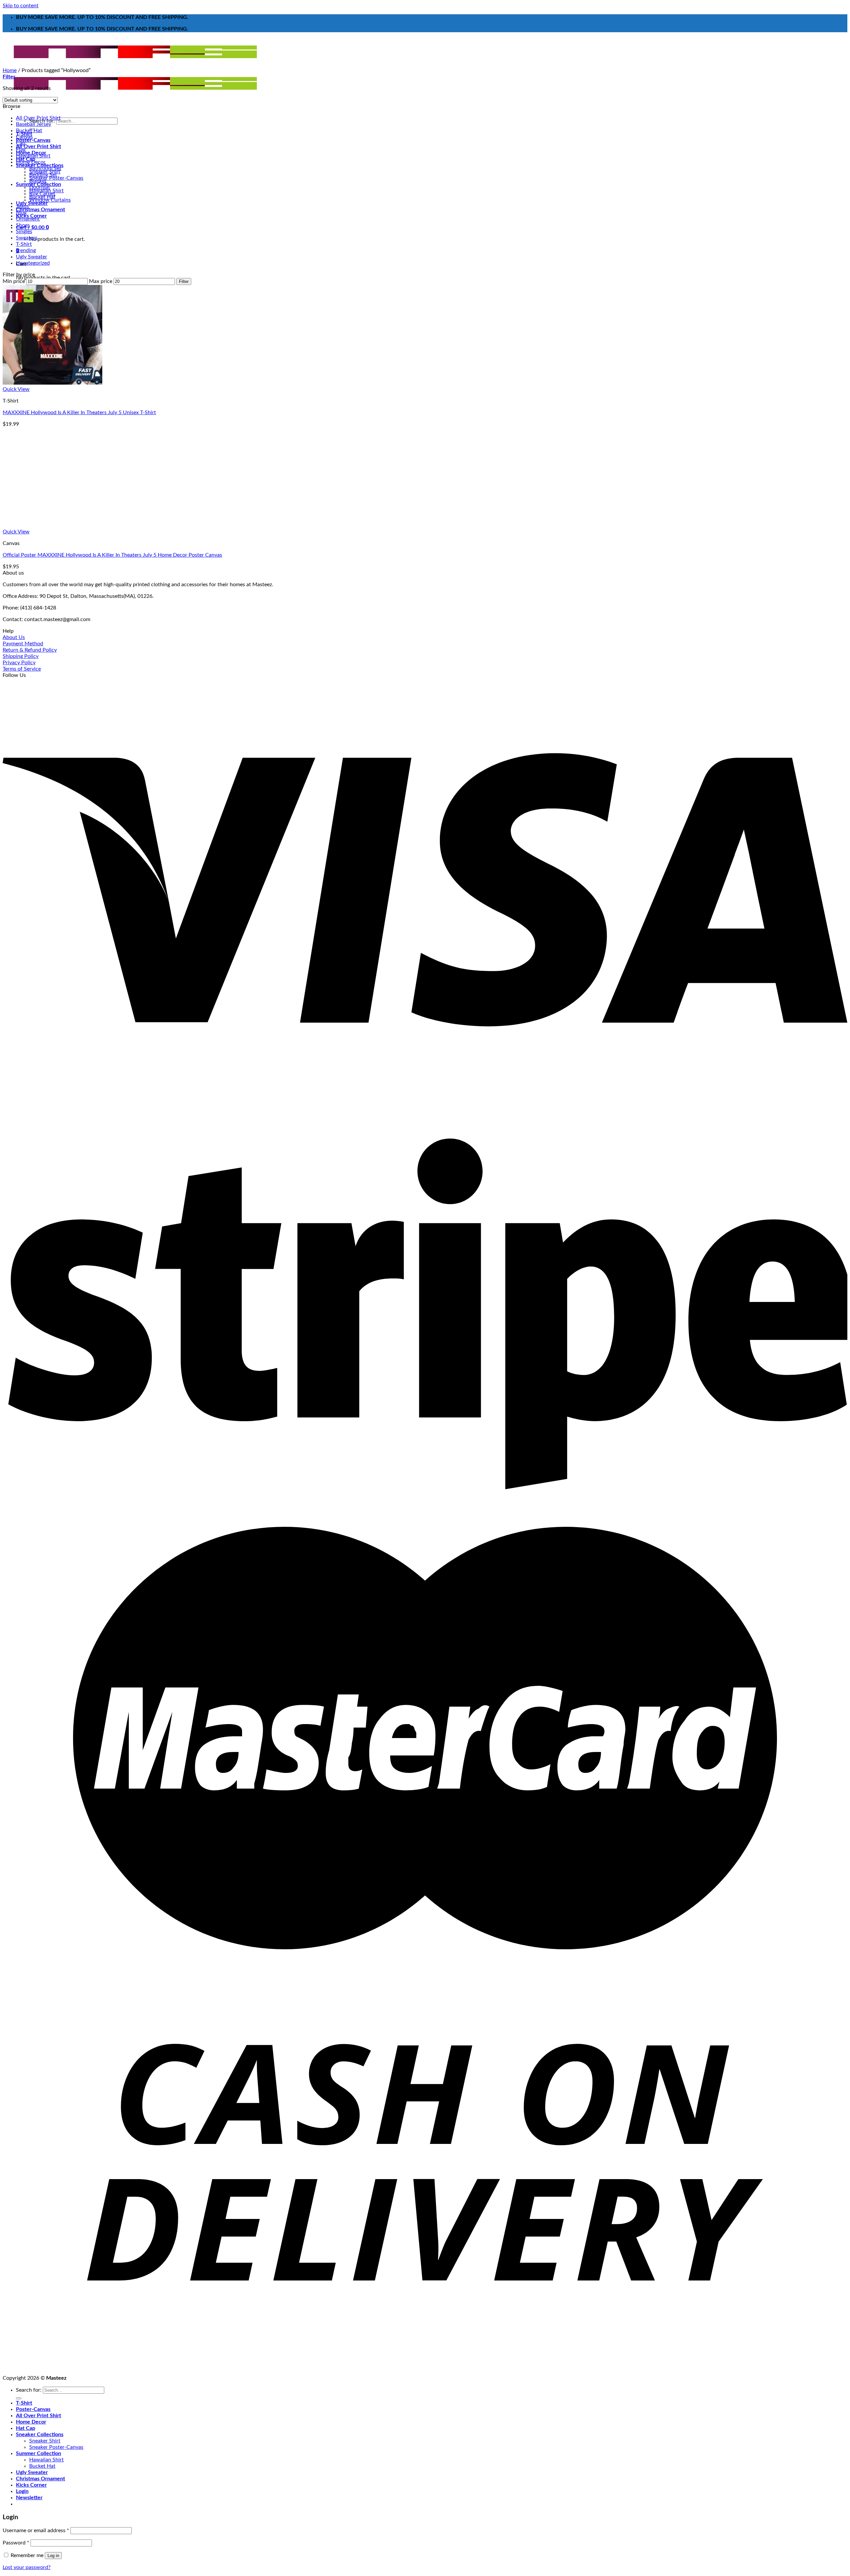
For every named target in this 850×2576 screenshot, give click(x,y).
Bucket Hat (29, 131)
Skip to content (21, 6)
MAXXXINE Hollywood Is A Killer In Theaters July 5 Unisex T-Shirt (79, 413)
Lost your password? (27, 2567)
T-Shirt (24, 244)
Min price (14, 281)
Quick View (16, 389)
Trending (26, 250)
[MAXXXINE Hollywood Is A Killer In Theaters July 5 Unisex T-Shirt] (52, 383)
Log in (53, 2556)
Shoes (23, 225)
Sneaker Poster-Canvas (56, 178)
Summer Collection (39, 2453)
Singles (24, 231)
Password (16, 2543)
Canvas (24, 137)
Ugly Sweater (32, 203)
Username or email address (36, 2530)
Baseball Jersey (34, 124)
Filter (184, 281)
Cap (21, 143)
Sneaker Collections (40, 2435)
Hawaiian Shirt (33, 156)
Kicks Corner (31, 2485)
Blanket (38, 181)
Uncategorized (33, 263)
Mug (21, 213)
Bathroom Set (45, 168)
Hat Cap (26, 159)
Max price (101, 281)
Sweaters (27, 238)
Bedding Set (43, 175)
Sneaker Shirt (45, 2441)
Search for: (29, 2390)
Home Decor (31, 162)
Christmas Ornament (41, 210)
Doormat (40, 187)
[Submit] (19, 2398)
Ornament (28, 219)
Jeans (22, 206)
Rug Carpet (42, 194)
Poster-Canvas (33, 140)
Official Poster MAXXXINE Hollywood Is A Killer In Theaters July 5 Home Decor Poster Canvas (112, 555)
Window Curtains (50, 200)
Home (10, 70)
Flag (21, 149)
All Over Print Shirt (39, 146)
